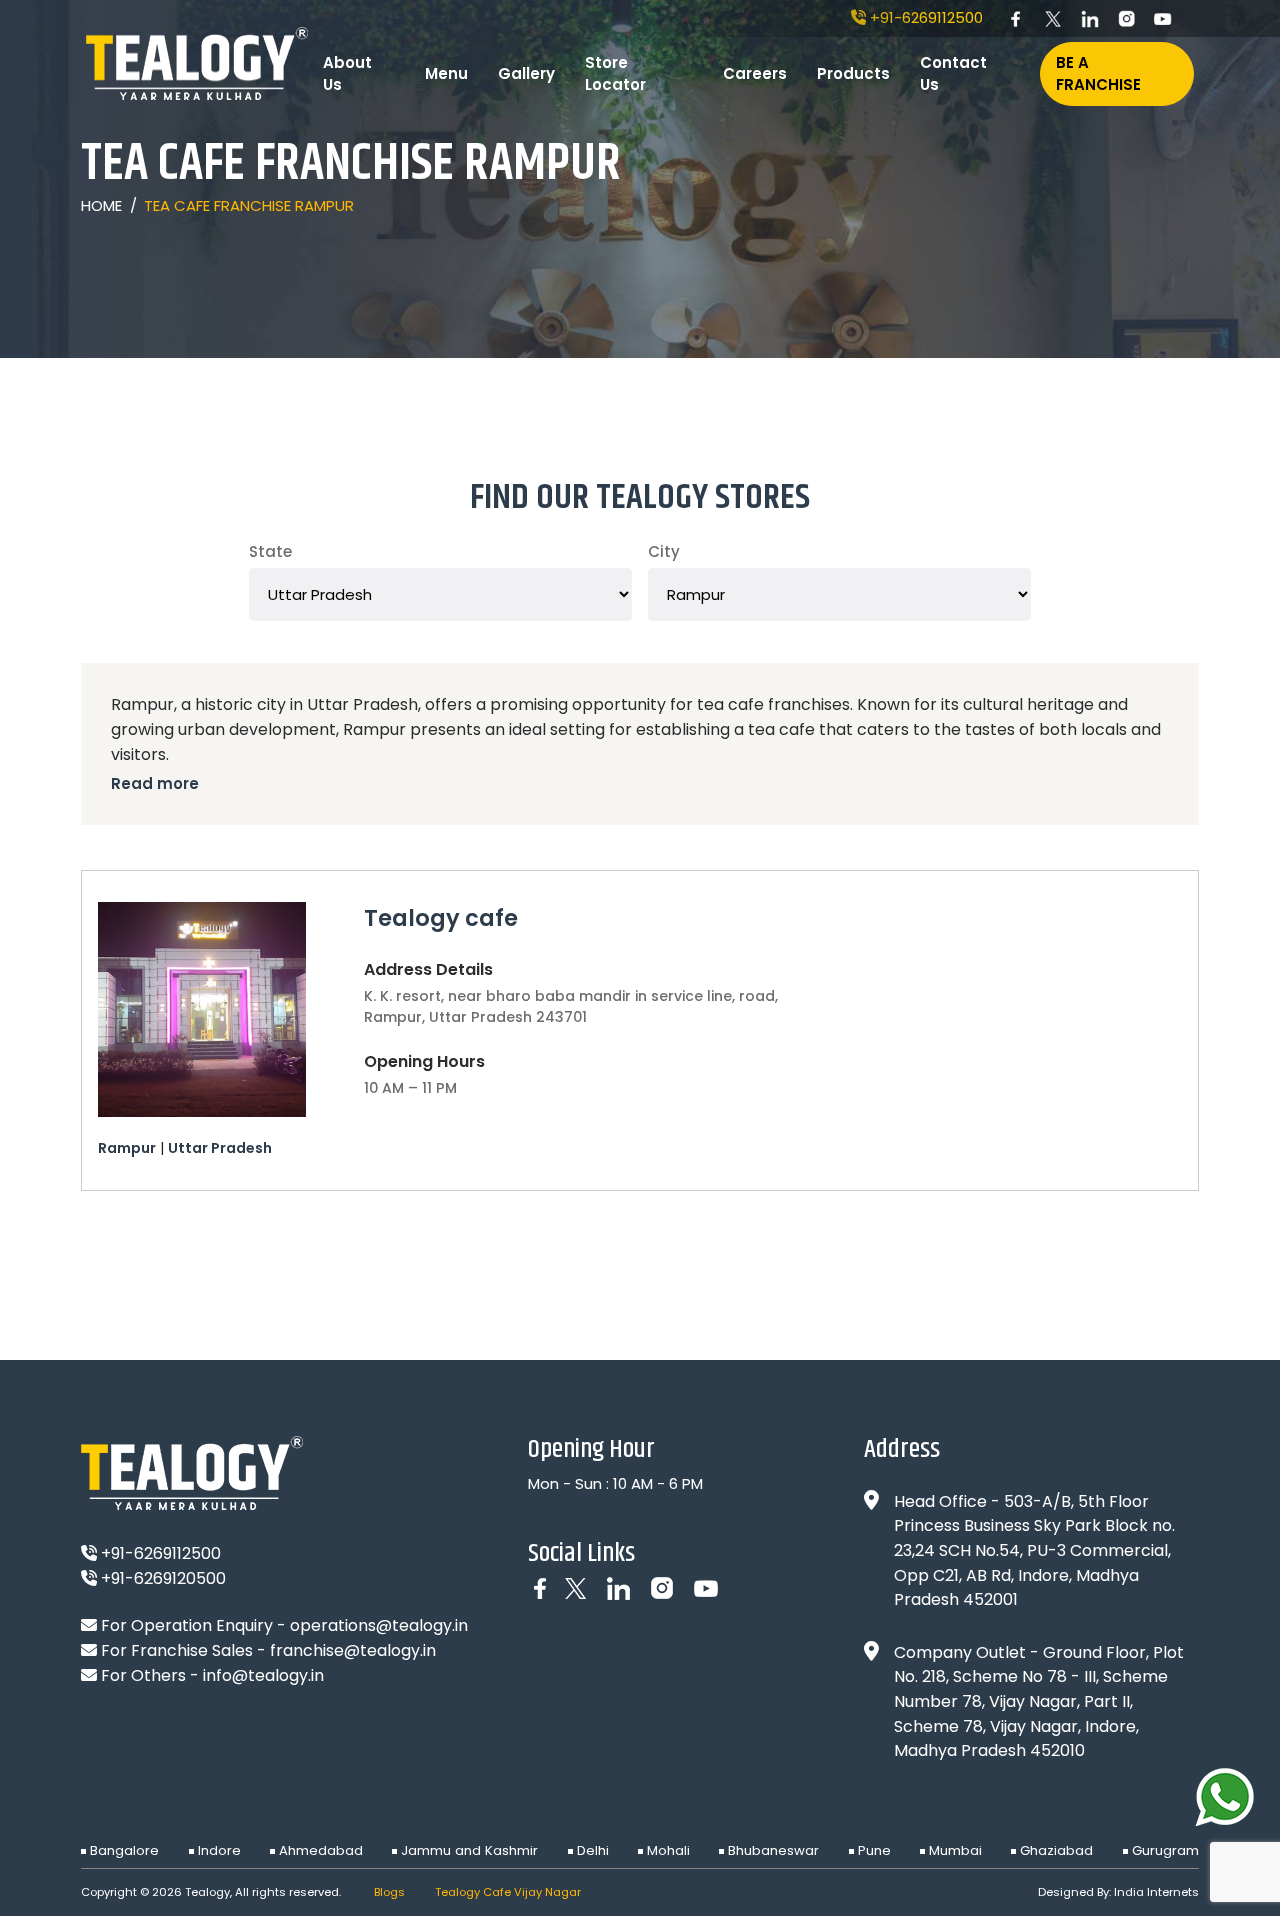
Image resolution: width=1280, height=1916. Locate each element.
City (664, 551)
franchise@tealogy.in (353, 1650)
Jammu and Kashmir (469, 1850)
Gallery (526, 73)
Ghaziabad (1056, 1850)
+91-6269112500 (924, 17)
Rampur (127, 1148)
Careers (755, 73)
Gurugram (1165, 1850)
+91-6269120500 (161, 1578)
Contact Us (953, 74)
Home (101, 204)
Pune (874, 1850)
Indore (219, 1850)
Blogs (389, 1892)
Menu (446, 73)
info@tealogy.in (263, 1675)
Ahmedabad (321, 1850)
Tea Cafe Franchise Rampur (249, 204)
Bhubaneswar (773, 1850)
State (270, 551)
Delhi (593, 1850)
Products (853, 73)
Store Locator (615, 74)
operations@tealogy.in (379, 1625)
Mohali (668, 1850)
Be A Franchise (1098, 74)
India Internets (1156, 1892)
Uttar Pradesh (220, 1148)
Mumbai (955, 1850)
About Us (347, 74)
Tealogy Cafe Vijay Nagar (508, 1892)
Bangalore (124, 1850)
